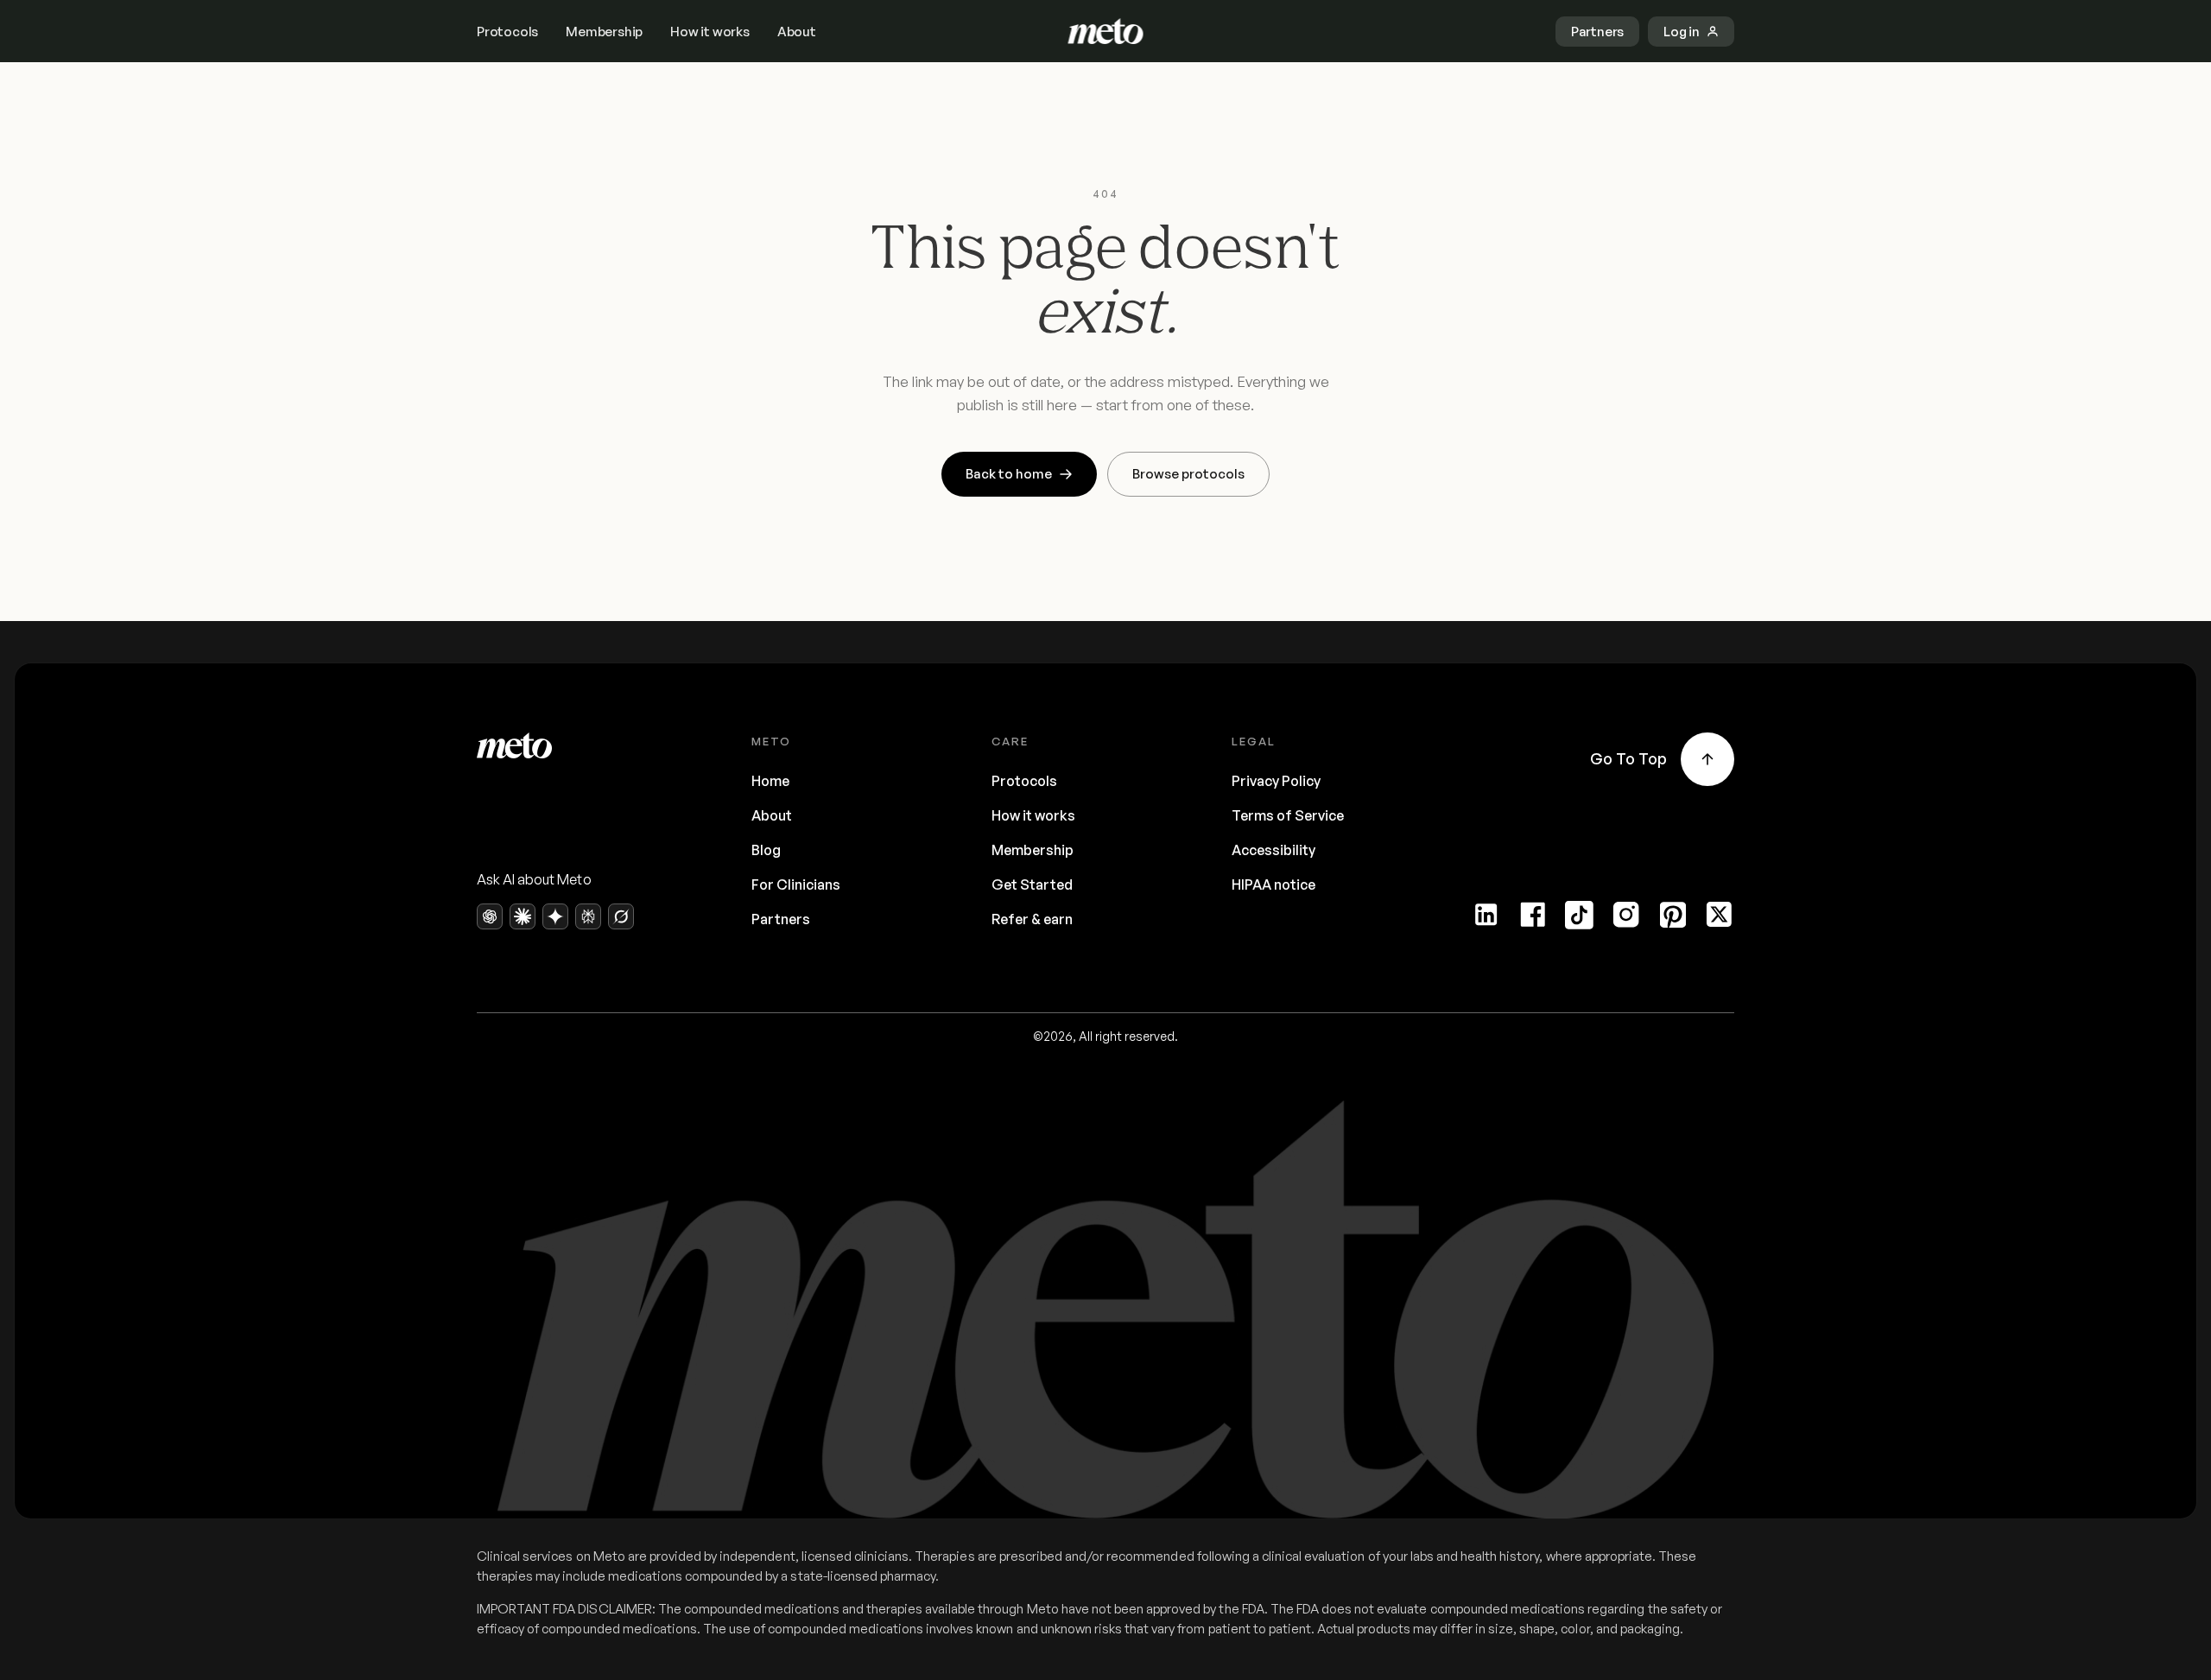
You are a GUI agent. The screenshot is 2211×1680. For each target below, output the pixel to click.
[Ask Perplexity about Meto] (588, 916)
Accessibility (1273, 850)
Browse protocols (1188, 474)
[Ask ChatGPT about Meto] (490, 916)
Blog (766, 850)
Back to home (1009, 474)
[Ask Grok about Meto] (621, 916)
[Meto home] (1106, 31)
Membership (604, 32)
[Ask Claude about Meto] (523, 916)
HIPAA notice (1273, 884)
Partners (781, 919)
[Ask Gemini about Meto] (555, 916)
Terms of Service (1288, 815)
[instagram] (1626, 915)
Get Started (1032, 884)
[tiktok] (1580, 915)
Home (770, 781)
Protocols (507, 32)
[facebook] (1533, 915)
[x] (1720, 915)
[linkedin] (1486, 915)
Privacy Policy (1276, 781)
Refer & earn (1032, 919)
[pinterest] (1673, 915)
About (797, 32)
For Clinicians (796, 884)
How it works (710, 32)
